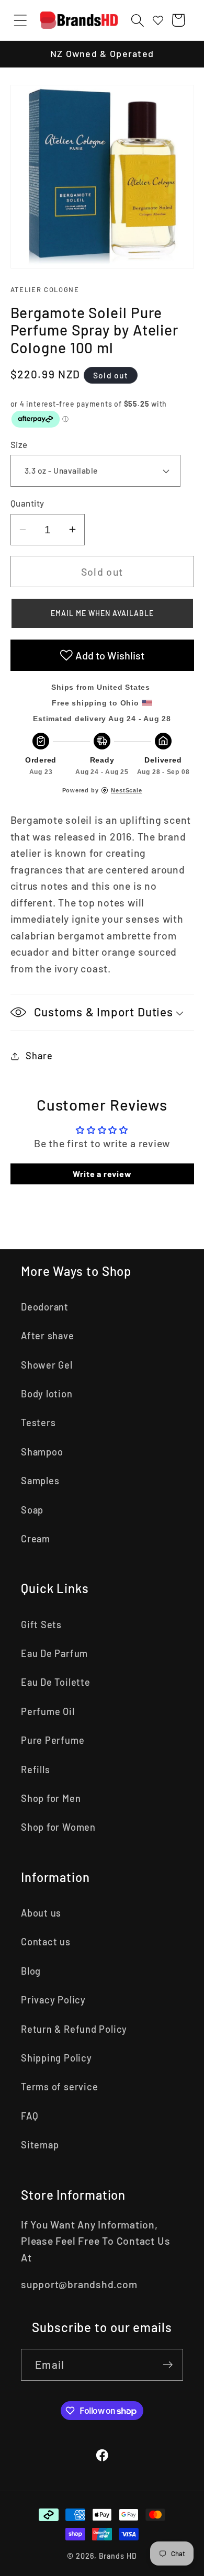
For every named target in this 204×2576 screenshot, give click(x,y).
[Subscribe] (168, 2365)
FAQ (30, 2116)
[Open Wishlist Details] (158, 20)
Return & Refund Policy (74, 2029)
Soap (32, 1510)
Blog (31, 1971)
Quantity (27, 503)
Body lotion (47, 1394)
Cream (36, 1539)
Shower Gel (47, 1365)
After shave (48, 1336)
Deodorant (45, 1307)
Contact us (46, 1942)
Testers (38, 1423)
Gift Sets (41, 1625)
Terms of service (59, 2087)
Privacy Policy (53, 2000)
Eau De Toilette (56, 1682)
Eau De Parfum (54, 1653)
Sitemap (40, 2145)
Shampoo (42, 1452)
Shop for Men (51, 1798)
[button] (20, 20)
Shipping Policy (56, 2058)
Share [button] (39, 1056)
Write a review (102, 1174)
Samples (40, 1481)
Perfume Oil (48, 1711)
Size (19, 444)
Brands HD (118, 2556)
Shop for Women (58, 1827)
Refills (35, 1769)
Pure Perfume (53, 1740)
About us (41, 1913)
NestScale (126, 790)
